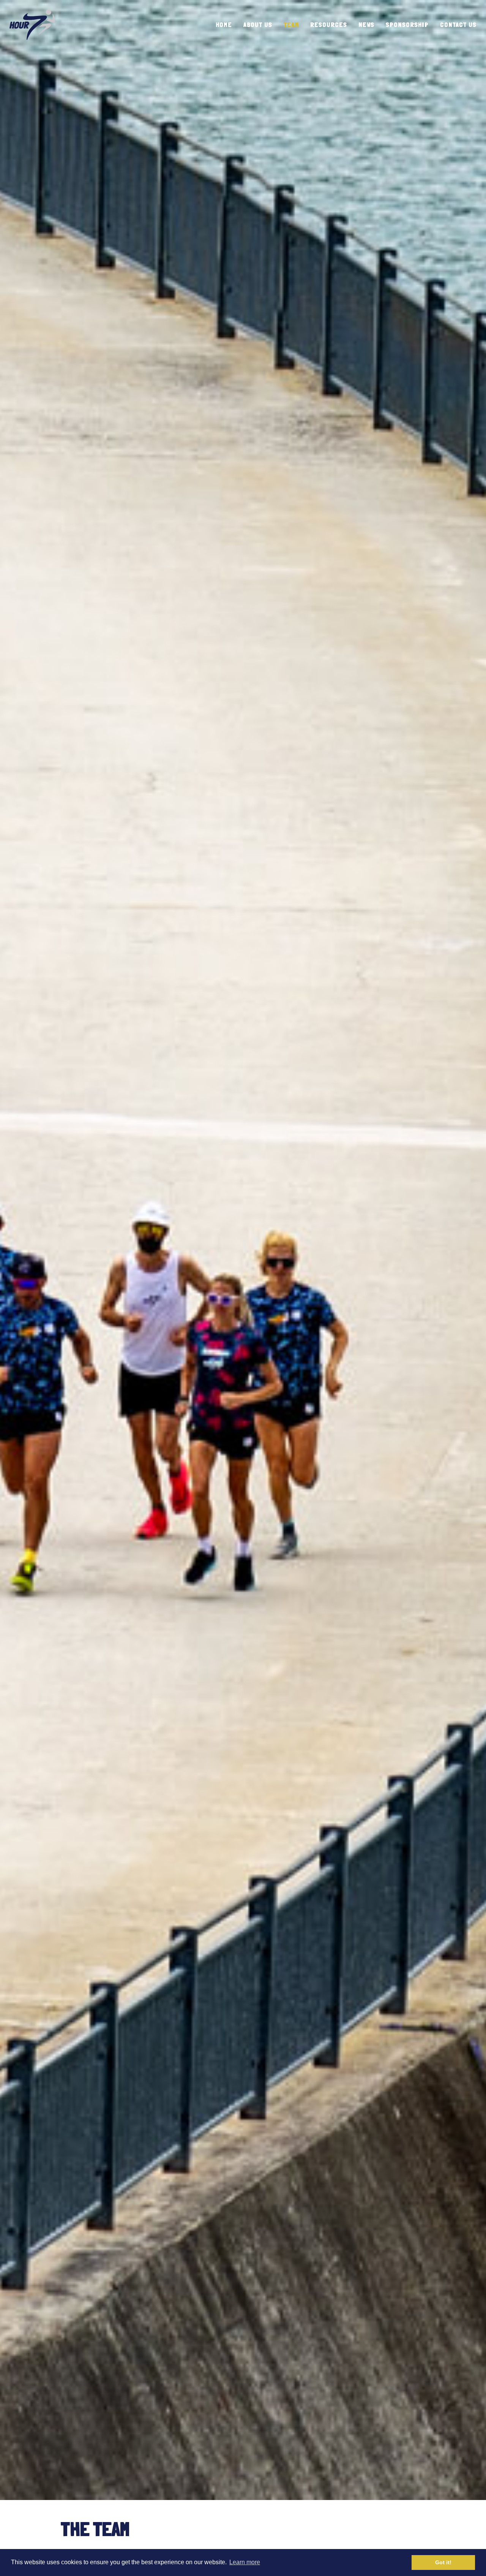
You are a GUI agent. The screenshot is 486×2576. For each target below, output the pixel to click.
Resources (329, 25)
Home (224, 25)
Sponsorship (407, 25)
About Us (258, 25)
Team (291, 25)
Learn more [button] (245, 2562)
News (366, 25)
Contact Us (458, 25)
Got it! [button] (443, 2562)
